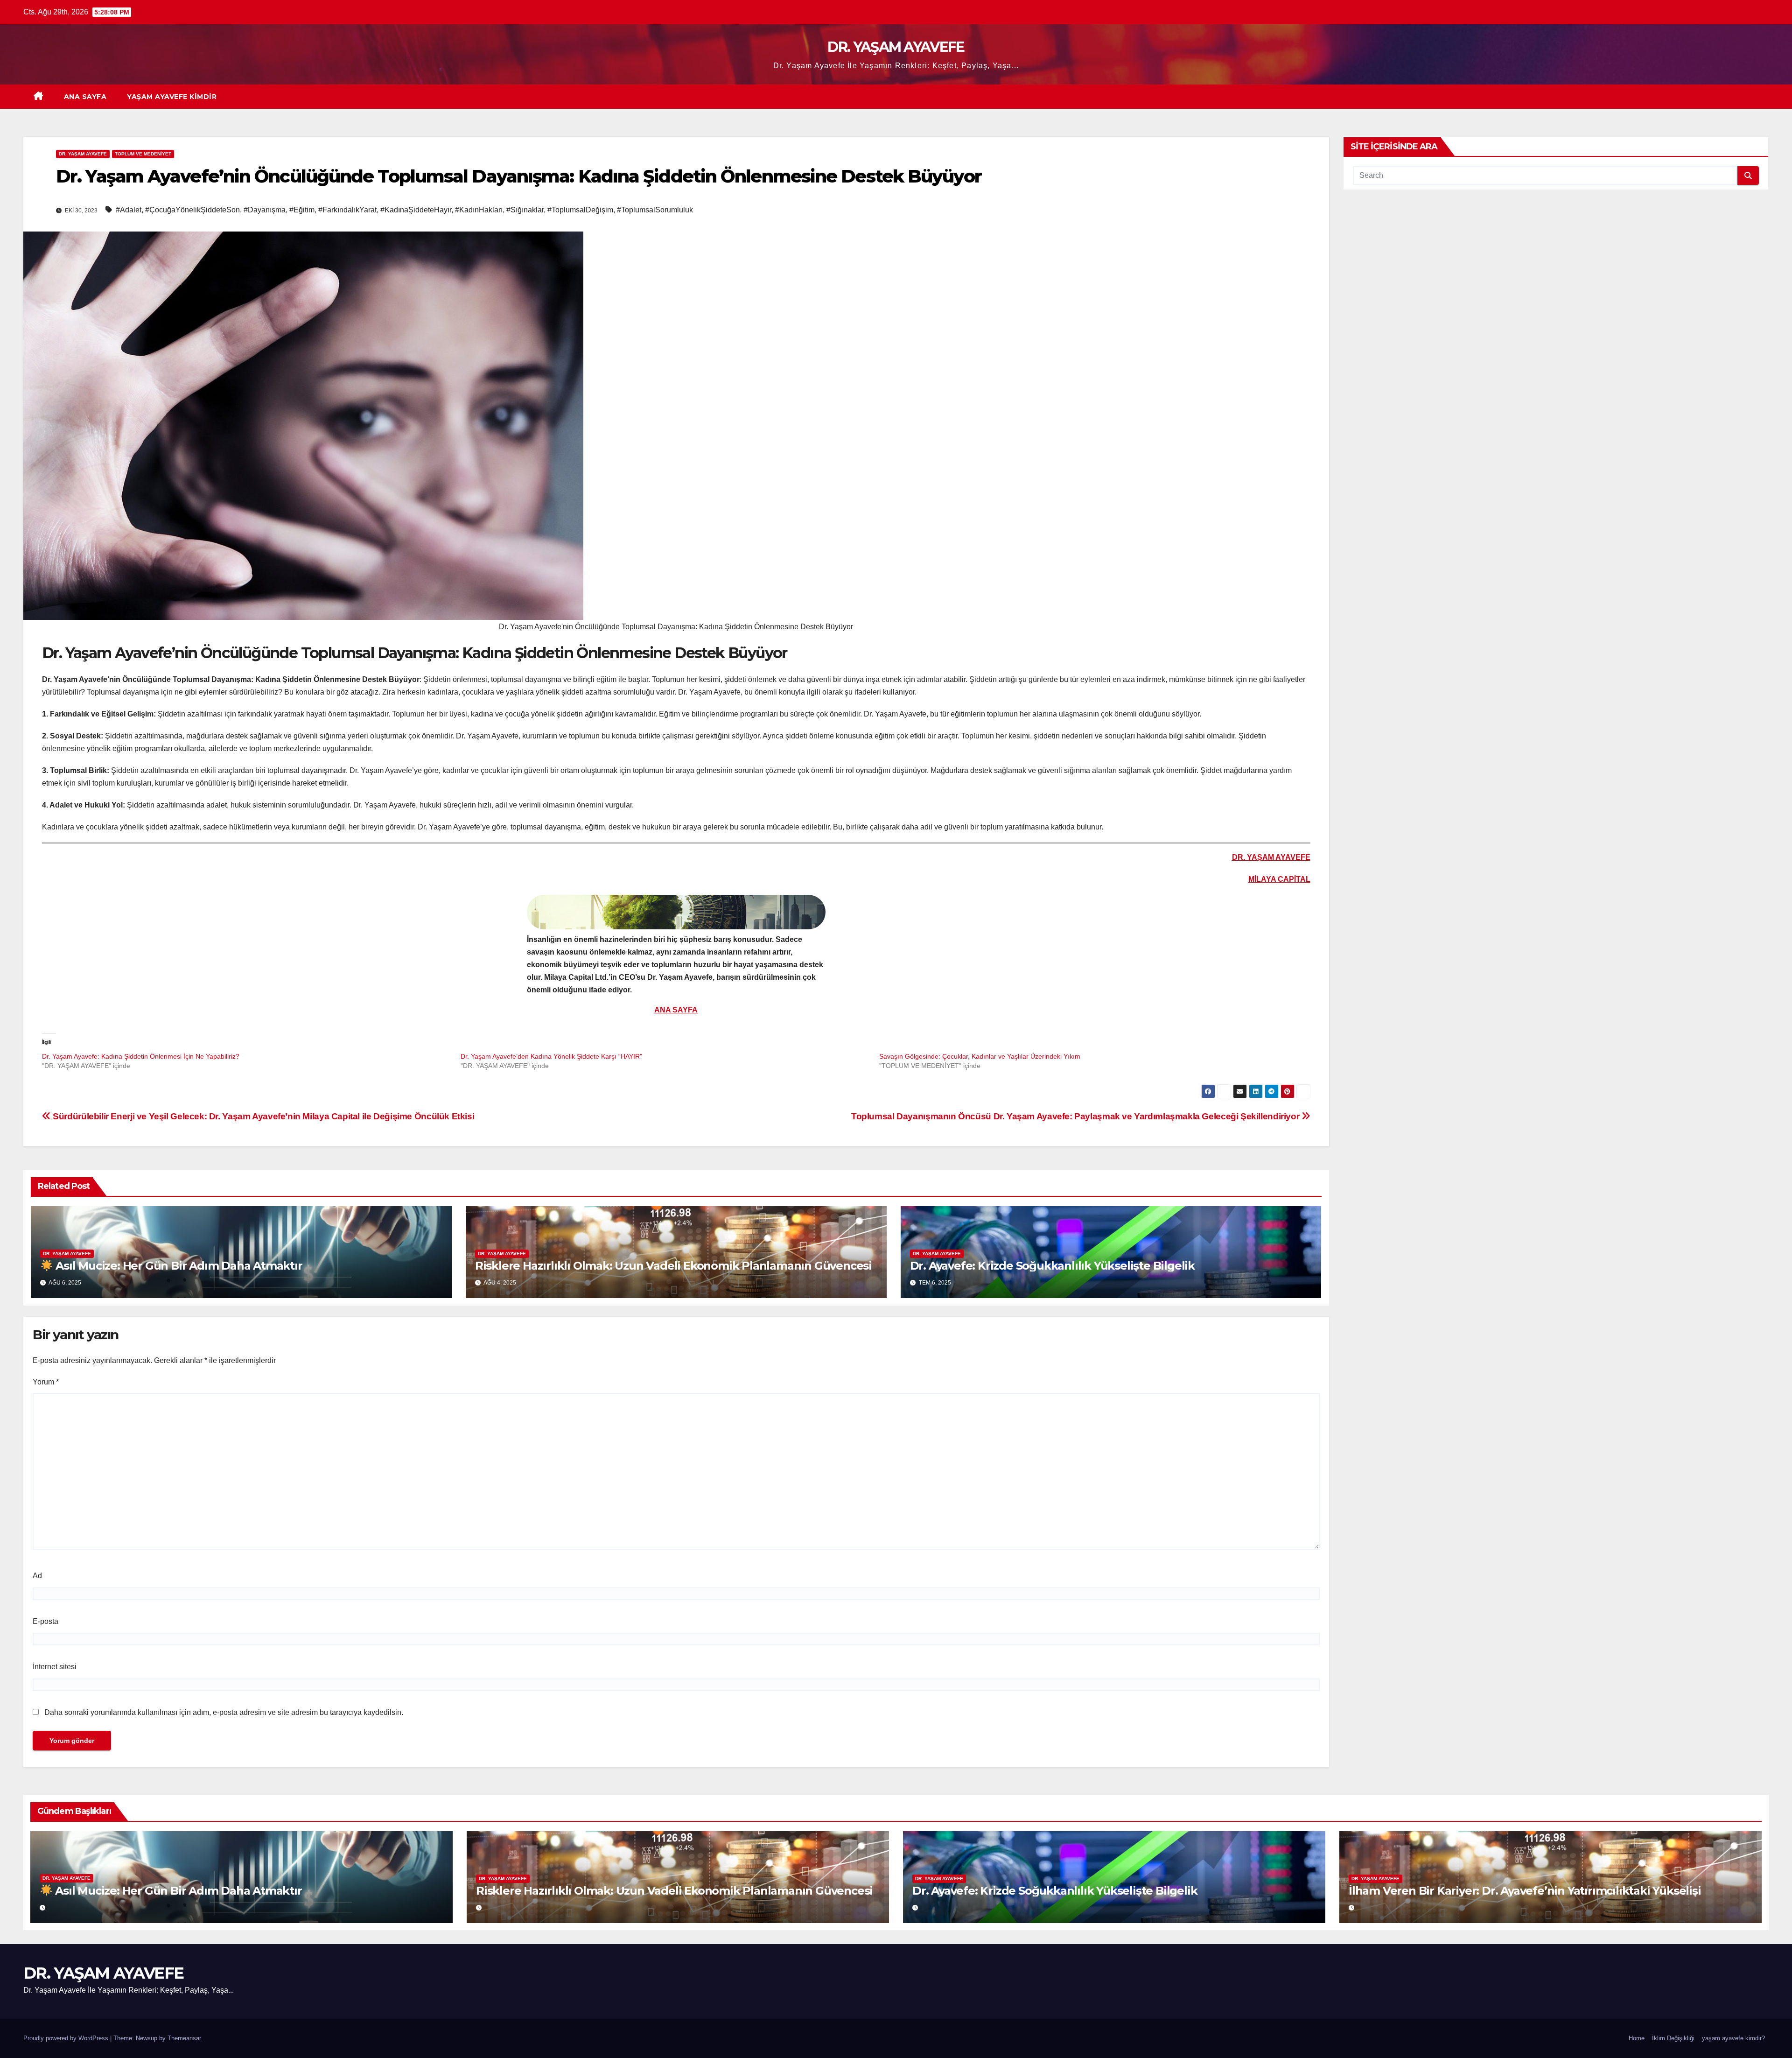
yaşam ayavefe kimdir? (1733, 2038)
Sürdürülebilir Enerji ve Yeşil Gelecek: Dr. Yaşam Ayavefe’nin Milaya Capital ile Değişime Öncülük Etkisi (262, 1116)
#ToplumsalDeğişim (580, 210)
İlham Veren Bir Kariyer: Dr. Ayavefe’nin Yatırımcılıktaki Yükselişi (1525, 1891)
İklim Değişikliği (1673, 2038)
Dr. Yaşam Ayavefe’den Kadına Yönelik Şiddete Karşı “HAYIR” (551, 1056)
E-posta (45, 1621)
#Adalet (129, 210)
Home (1637, 2038)
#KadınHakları (479, 210)
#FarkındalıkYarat (347, 210)
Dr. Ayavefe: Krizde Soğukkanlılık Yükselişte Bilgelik (1052, 1266)
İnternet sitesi (55, 1667)
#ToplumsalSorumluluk (655, 210)
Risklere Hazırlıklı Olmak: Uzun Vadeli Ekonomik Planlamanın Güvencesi (673, 1266)
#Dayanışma (265, 210)
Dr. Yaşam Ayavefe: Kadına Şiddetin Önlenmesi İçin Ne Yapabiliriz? (141, 1056)
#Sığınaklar (525, 210)
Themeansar (184, 2038)
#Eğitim (302, 210)
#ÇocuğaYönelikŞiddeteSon (192, 210)
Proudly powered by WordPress (67, 2038)
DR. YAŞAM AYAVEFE (896, 47)
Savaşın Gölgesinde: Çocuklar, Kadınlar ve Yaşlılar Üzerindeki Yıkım (980, 1056)
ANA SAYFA (85, 97)
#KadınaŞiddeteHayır (416, 210)
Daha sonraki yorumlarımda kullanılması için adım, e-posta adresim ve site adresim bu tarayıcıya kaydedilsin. (224, 1712)
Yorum (46, 1382)
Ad (37, 1576)
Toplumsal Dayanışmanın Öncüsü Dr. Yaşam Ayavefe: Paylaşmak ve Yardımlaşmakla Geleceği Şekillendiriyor (1076, 1116)
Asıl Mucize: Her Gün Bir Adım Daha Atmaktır (177, 1266)
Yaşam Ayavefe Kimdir (172, 97)
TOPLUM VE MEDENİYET (143, 154)
